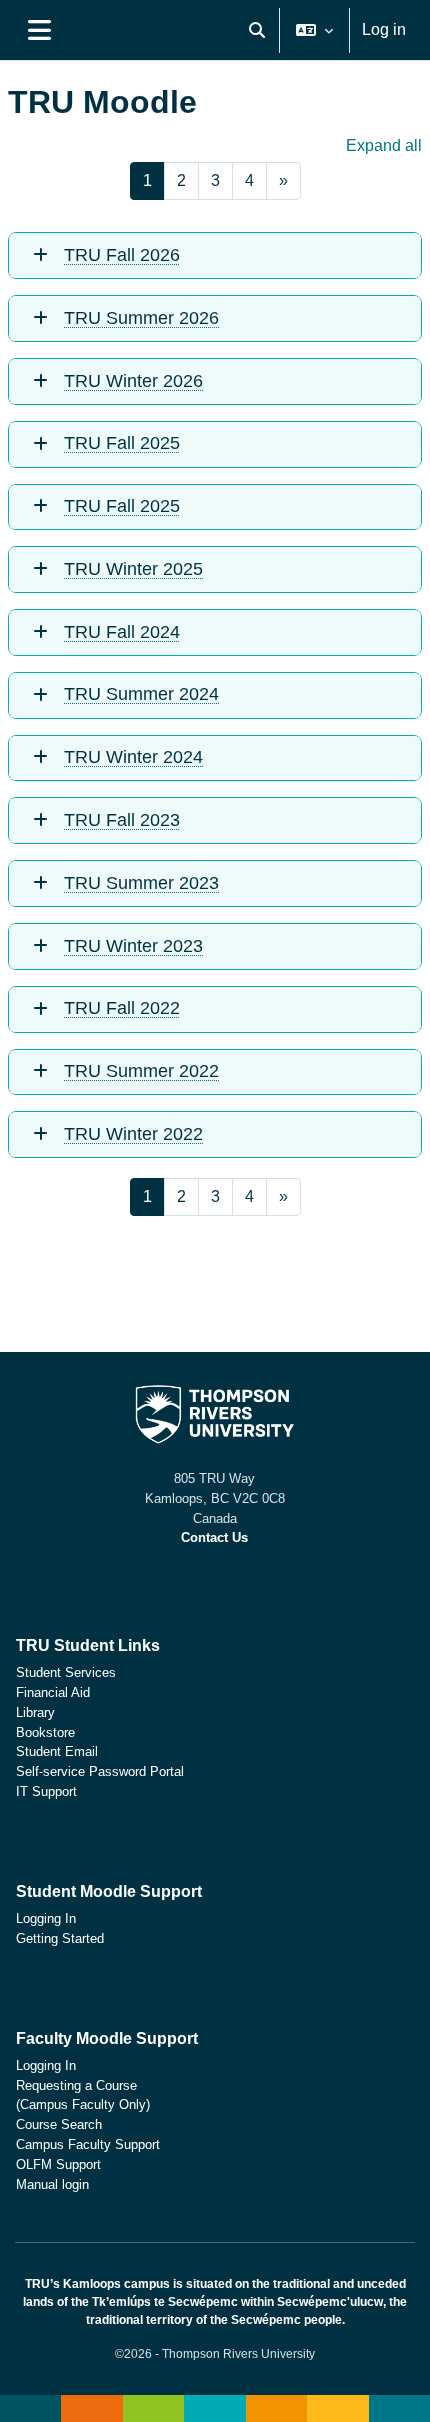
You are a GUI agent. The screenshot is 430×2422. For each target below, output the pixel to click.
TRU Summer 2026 (141, 318)
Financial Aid (53, 1692)
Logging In (46, 1918)
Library (35, 1712)
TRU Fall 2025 (122, 443)
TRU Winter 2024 (133, 757)
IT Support (46, 1791)
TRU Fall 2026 (122, 255)
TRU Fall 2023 (122, 820)
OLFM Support (58, 2164)
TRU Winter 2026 (133, 381)
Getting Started (60, 1938)
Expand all (384, 145)
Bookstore (45, 1732)
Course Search (59, 2124)
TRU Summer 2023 (141, 883)
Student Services (66, 1672)
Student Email (57, 1751)
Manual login (52, 2184)
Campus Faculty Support (88, 2144)
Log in (384, 29)
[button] (257, 30)
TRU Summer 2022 (141, 1071)
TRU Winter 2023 (133, 946)
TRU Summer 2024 (141, 694)
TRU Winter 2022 (133, 1134)
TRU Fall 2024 (122, 632)
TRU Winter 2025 (133, 569)
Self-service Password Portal (100, 1771)
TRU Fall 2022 (122, 1008)
